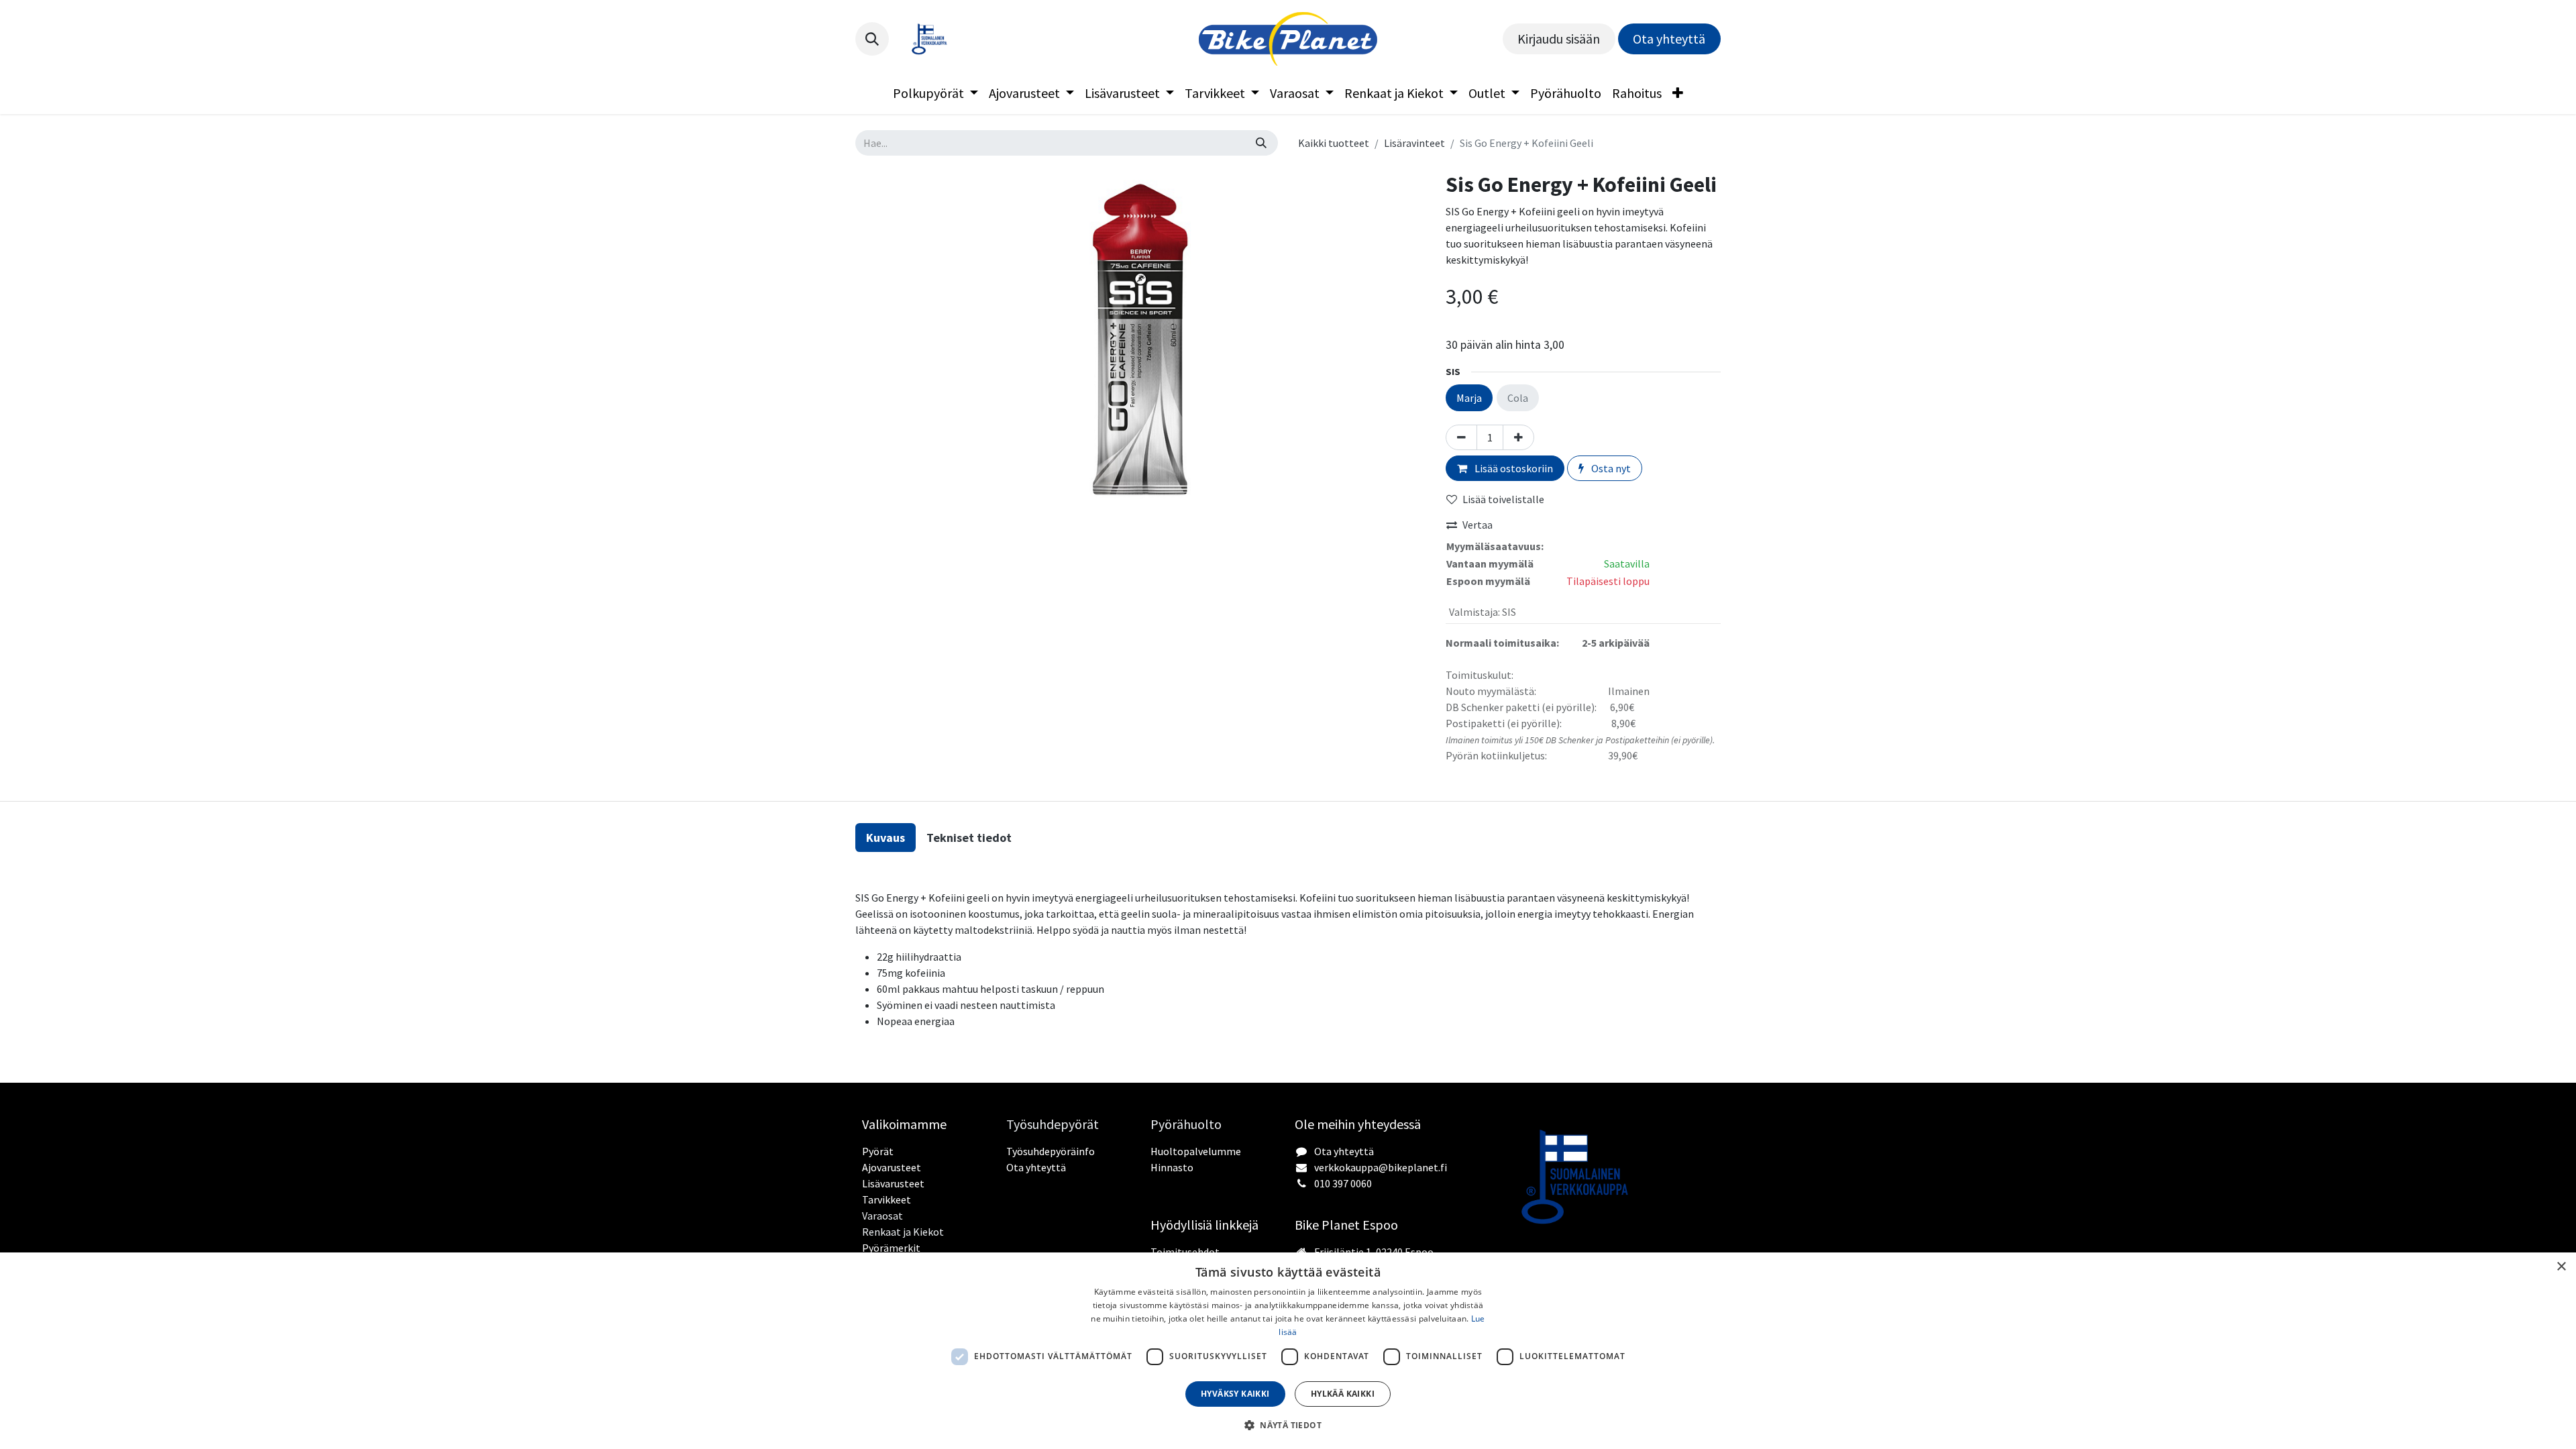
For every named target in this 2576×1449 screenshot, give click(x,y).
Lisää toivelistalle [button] (1503, 499)
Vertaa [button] (1478, 525)
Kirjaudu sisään (1559, 39)
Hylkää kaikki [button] (1343, 1394)
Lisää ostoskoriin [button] (1513, 468)
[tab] (885, 838)
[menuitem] (935, 93)
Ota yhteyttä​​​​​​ (1669, 39)
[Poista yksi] (1461, 437)
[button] (872, 39)
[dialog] (1288, 1351)
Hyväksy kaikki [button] (1235, 1394)
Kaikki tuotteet (1334, 143)
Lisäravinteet (1414, 143)
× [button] (2561, 1267)
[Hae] (1261, 143)
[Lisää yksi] (1518, 437)
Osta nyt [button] (1610, 468)
